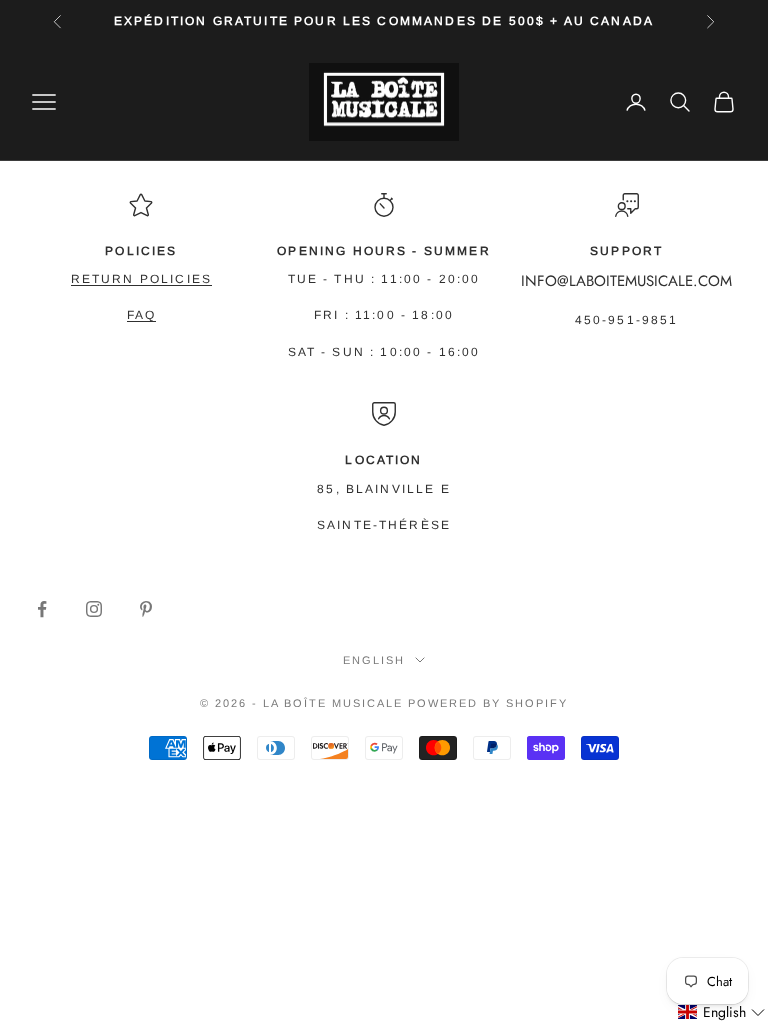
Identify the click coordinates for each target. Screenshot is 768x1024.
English (374, 660)
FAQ (141, 315)
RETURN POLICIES (141, 279)
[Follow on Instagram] (94, 609)
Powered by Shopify (488, 703)
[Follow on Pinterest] (146, 609)
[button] (722, 1012)
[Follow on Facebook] (42, 609)
